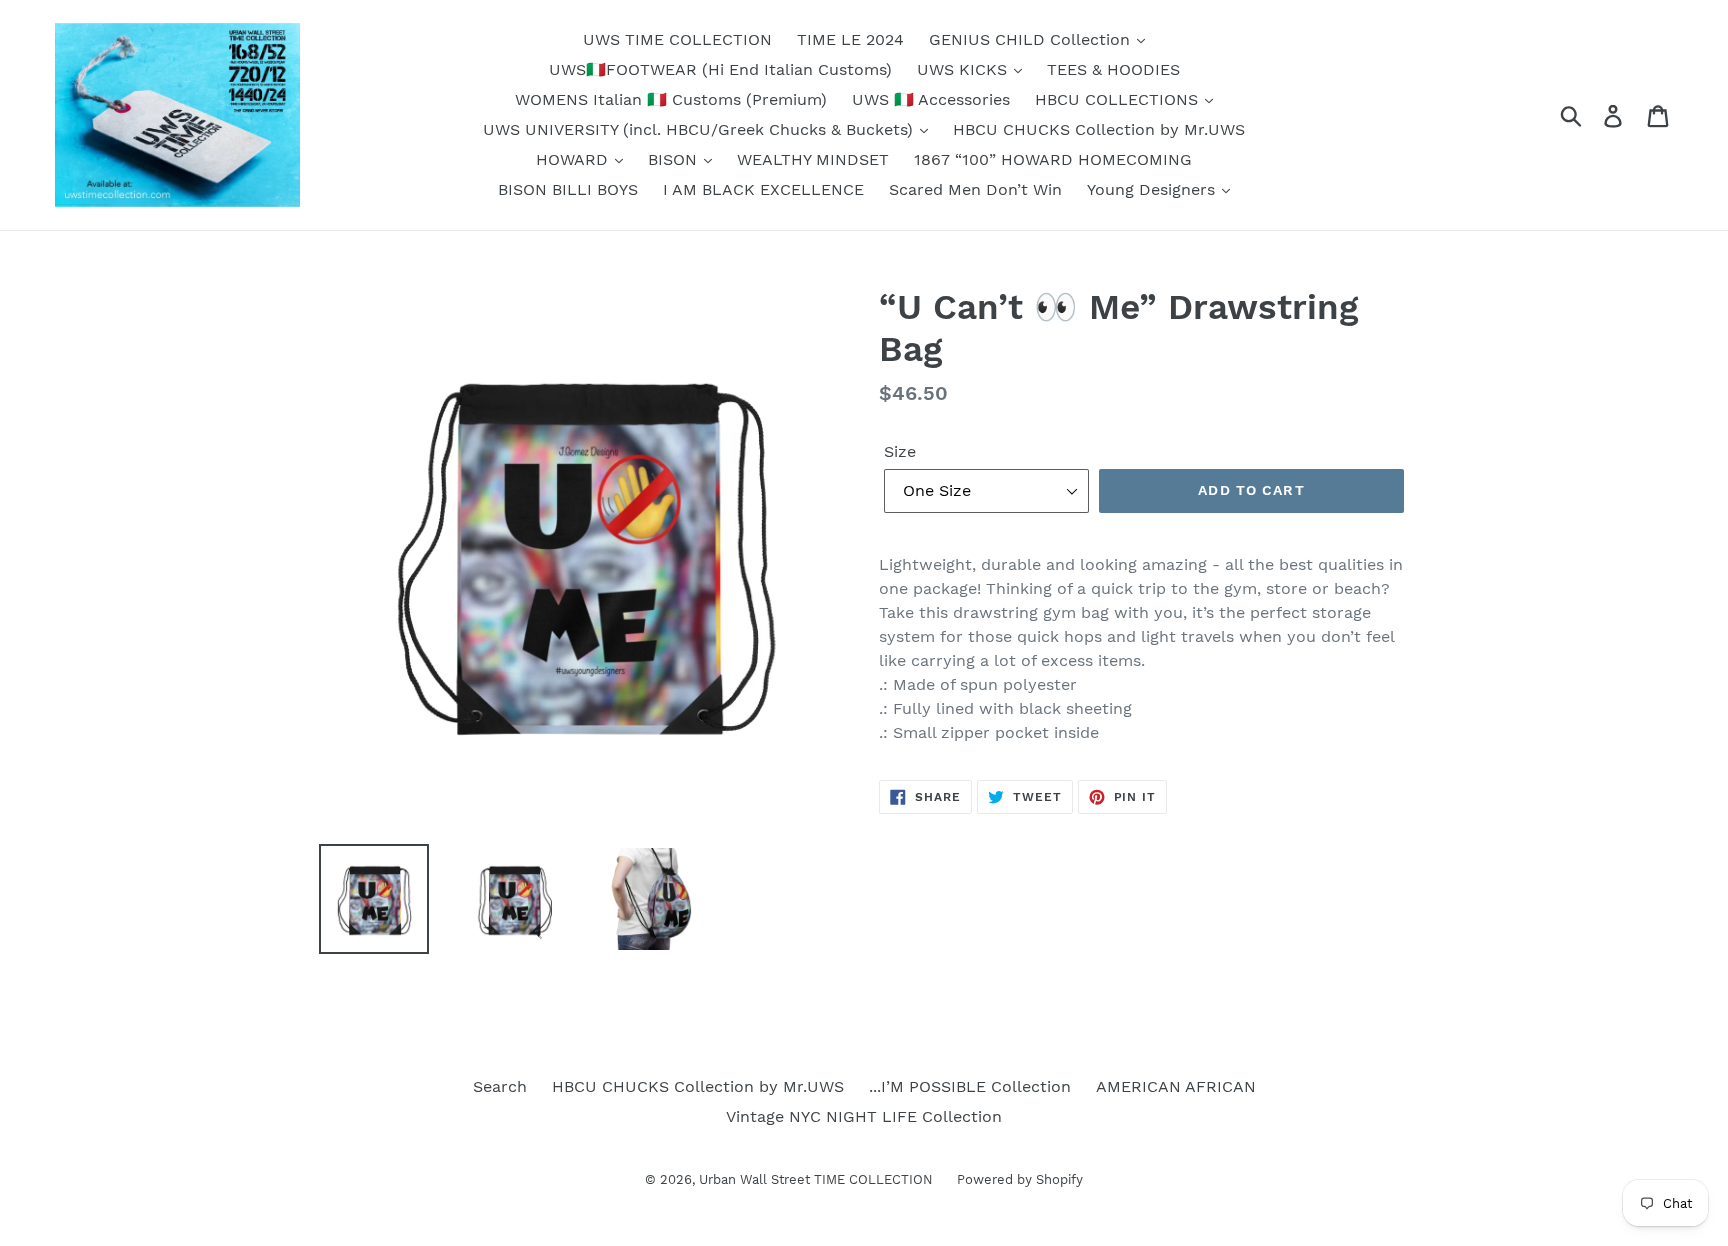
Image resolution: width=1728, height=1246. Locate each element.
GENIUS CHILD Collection (1032, 39)
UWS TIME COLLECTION (677, 39)
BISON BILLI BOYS (568, 189)
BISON (675, 159)
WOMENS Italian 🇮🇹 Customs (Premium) (671, 99)
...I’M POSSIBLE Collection (970, 1086)
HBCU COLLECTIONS (1119, 99)
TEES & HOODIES (1113, 69)
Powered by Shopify (1020, 1179)
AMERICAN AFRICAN (1176, 1086)
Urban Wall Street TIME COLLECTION (818, 1179)
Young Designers (1153, 189)
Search (500, 1086)
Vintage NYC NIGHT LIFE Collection (864, 1116)
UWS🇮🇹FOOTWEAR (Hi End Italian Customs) (720, 69)
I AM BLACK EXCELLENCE (763, 189)
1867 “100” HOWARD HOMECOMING (1053, 159)
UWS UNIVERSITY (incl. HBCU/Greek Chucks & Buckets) (700, 129)
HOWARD (574, 159)
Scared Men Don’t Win (975, 189)
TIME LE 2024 (850, 39)
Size (900, 451)
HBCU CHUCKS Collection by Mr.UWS (1099, 129)
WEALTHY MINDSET (813, 159)
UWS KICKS (964, 69)
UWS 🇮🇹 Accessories (931, 99)
